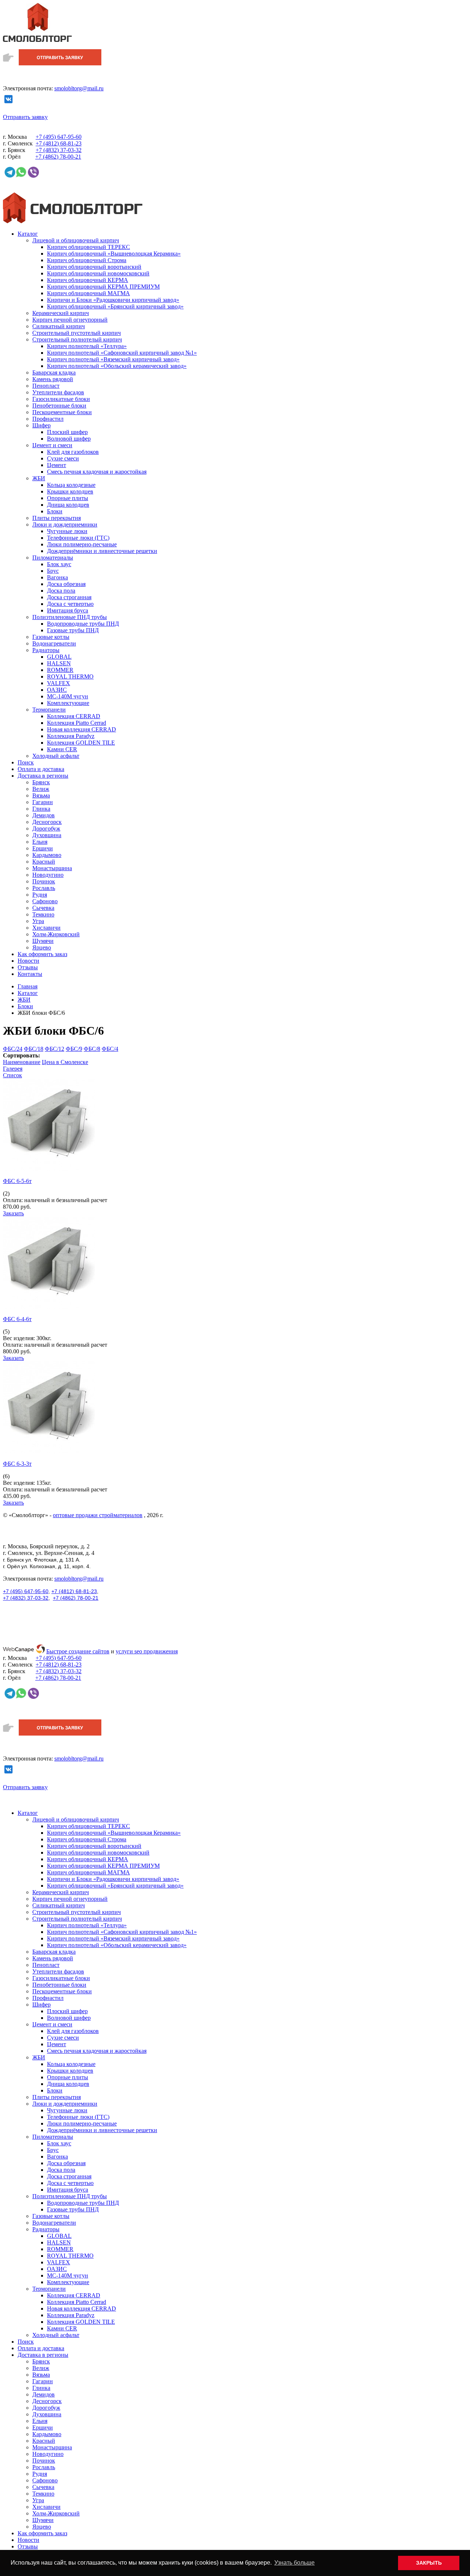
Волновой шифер (69, 439)
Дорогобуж (46, 828)
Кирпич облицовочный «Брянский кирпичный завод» (115, 306)
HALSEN (59, 663)
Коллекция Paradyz (71, 736)
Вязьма (41, 795)
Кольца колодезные (71, 485)
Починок (44, 881)
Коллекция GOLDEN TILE (81, 743)
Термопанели (49, 710)
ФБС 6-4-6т (17, 1319)
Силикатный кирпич (59, 326)
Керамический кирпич (61, 313)
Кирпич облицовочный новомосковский (98, 273)
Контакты (30, 974)
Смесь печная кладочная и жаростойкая (97, 472)
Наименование (22, 1062)
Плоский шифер (67, 432)
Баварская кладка (54, 372)
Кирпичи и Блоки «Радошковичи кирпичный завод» (113, 300)
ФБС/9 (74, 1049)
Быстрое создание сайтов (78, 1651)
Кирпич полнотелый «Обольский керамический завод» (117, 366)
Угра (38, 921)
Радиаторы (46, 650)
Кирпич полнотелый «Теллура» (87, 346)
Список (12, 1075)
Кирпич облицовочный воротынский (94, 267)
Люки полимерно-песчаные (82, 544)
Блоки (55, 511)
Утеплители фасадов (58, 392)
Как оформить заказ (42, 954)
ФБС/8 (92, 1049)
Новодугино (48, 875)
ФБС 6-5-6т (17, 1181)
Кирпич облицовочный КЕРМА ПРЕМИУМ (103, 287)
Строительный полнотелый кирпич (77, 339)
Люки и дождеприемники (65, 524)
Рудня (40, 895)
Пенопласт (46, 386)
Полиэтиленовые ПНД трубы (70, 617)
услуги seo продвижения (147, 1651)
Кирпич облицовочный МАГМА (88, 293)
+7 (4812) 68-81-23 (74, 1591)
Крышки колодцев (70, 491)
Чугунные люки (67, 531)
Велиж (41, 789)
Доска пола (61, 591)
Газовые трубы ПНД (73, 630)
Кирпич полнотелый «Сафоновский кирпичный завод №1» (122, 353)
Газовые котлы (51, 637)
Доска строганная (69, 597)
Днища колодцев (68, 505)
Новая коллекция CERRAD (82, 729)
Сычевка (43, 908)
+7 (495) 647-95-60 (26, 1591)
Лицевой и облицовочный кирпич (76, 240)
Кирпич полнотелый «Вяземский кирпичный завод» (113, 359)
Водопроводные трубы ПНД (83, 624)
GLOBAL (59, 657)
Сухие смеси (63, 458)
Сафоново (45, 901)
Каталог (28, 234)
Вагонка (57, 577)
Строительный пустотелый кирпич (77, 333)
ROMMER (60, 670)
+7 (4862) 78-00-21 (76, 1598)
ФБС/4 (110, 1049)
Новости (28, 961)
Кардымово (47, 855)
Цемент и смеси (52, 445)
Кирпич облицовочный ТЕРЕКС (88, 247)
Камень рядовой (53, 379)
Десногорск (47, 822)
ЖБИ (39, 478)
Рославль (44, 888)
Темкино (43, 914)
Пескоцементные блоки (62, 412)
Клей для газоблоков (73, 452)
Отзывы (28, 967)
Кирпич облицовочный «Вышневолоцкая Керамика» (114, 254)
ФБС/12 (55, 1049)
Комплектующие (68, 703)
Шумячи (43, 941)
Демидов (44, 815)
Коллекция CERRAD (74, 716)
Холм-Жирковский (56, 934)
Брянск (41, 782)
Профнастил (48, 419)
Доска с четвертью (70, 604)
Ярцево (42, 947)
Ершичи (43, 848)
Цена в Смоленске (65, 1062)
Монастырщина (52, 868)
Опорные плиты (68, 498)
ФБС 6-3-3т (17, 1464)
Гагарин (43, 802)
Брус (53, 571)
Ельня (40, 842)
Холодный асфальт (56, 756)
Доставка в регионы (43, 776)
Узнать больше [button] (294, 2563)
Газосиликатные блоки (61, 399)
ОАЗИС (57, 690)
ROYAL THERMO (70, 676)
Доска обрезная (66, 584)
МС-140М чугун (68, 696)
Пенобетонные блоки (59, 406)
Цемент (57, 465)
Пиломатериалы (53, 558)
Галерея (13, 1069)
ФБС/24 (13, 1049)
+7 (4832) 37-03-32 (26, 1598)
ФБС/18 (34, 1049)
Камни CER (62, 749)
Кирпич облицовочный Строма (87, 260)
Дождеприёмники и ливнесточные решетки (102, 551)
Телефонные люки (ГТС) (78, 538)
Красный (44, 862)
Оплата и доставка (41, 769)
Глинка (41, 809)
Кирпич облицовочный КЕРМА (88, 280)
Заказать (13, 1213)
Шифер (41, 425)
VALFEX (59, 683)
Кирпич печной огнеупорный (70, 320)
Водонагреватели (54, 643)
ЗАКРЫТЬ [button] (429, 2563)
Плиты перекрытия (57, 518)
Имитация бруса (68, 610)
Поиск (26, 762)
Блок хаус (59, 564)
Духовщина (47, 835)
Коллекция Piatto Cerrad (77, 723)
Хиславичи (46, 928)
